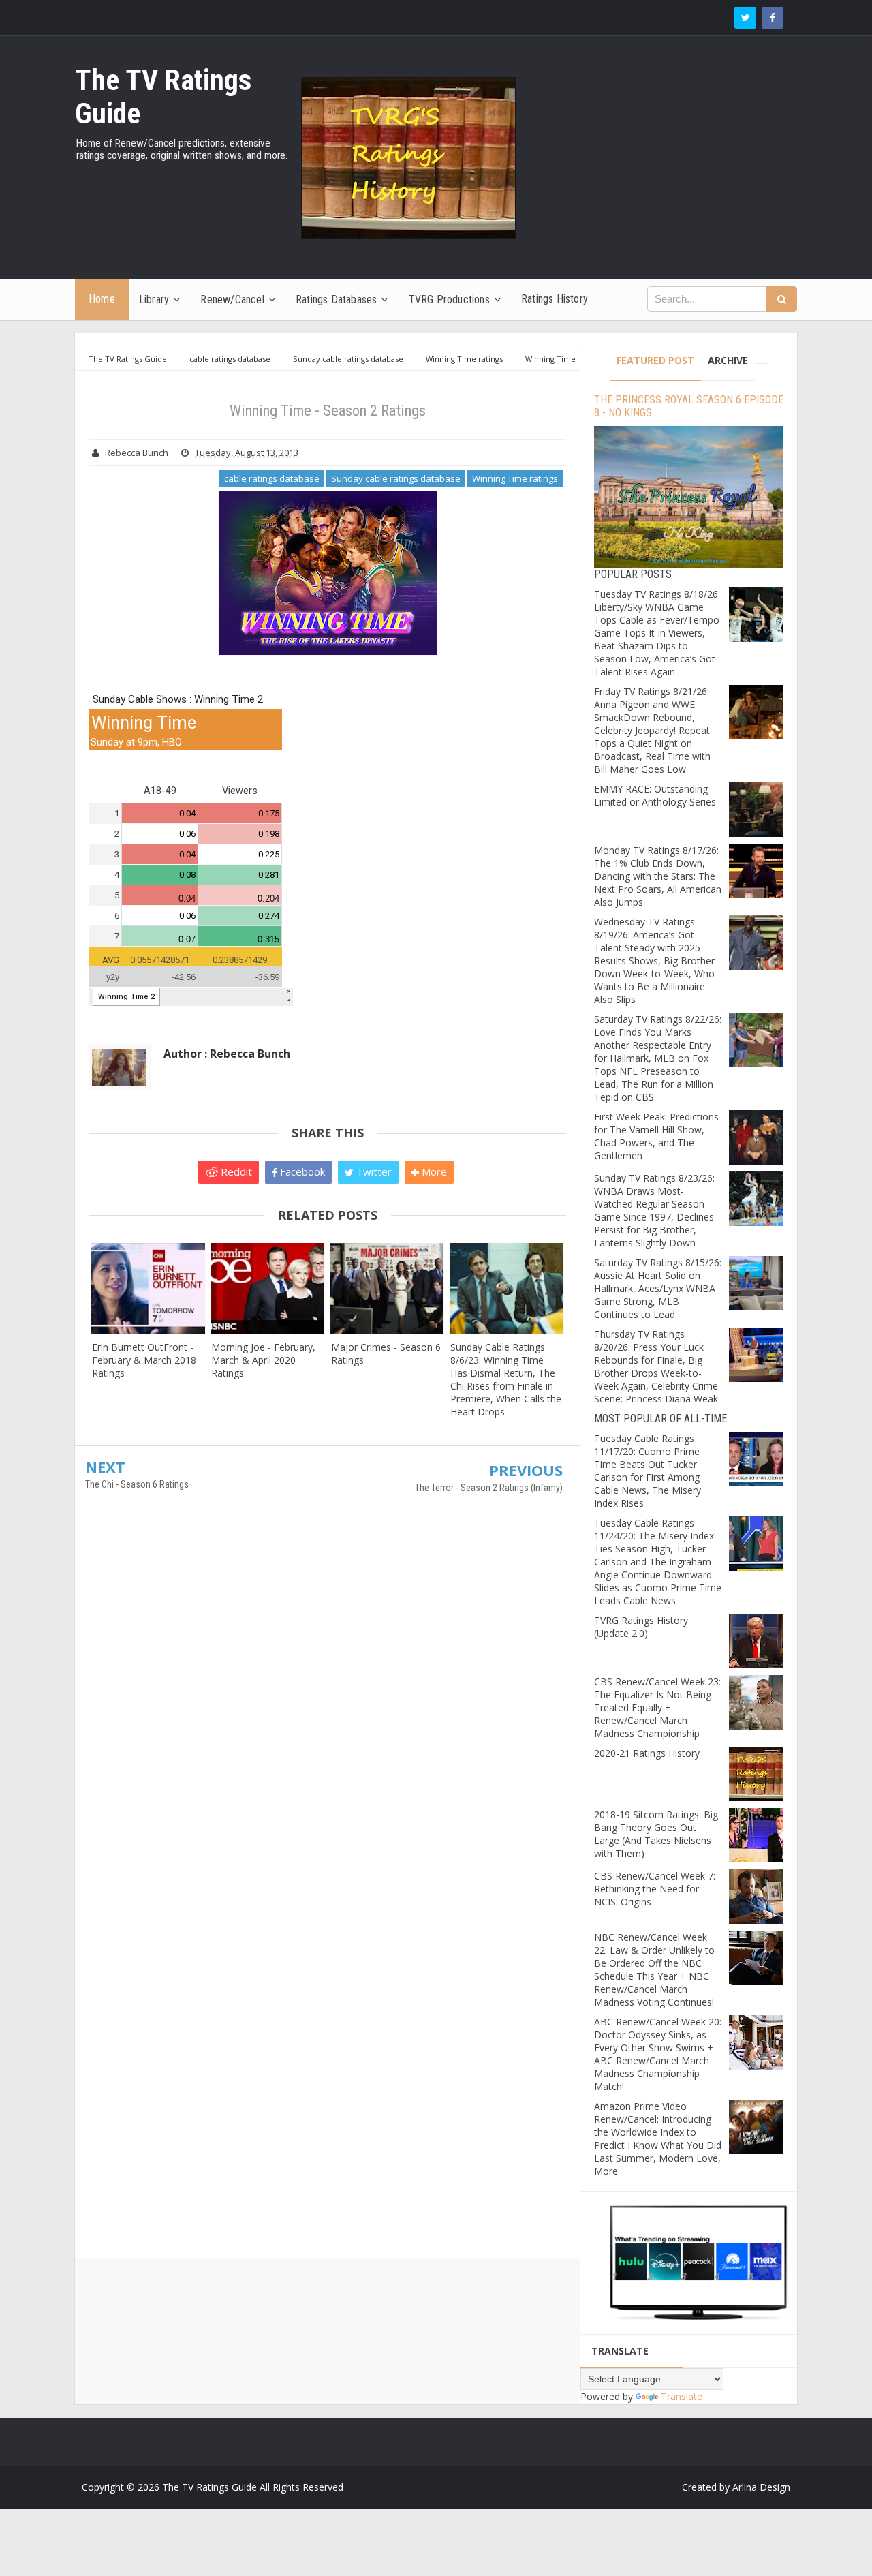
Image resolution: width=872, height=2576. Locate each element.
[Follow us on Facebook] (773, 18)
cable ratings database (272, 478)
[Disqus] (327, 1713)
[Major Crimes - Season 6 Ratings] (387, 1288)
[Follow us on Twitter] (745, 18)
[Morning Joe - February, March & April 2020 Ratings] (267, 1288)
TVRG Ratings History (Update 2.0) (641, 1627)
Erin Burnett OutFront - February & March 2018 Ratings (144, 1360)
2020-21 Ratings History (647, 1753)
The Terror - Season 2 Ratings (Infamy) (489, 1488)
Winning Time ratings (515, 478)
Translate (682, 2396)
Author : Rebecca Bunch (227, 1054)
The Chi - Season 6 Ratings (137, 1484)
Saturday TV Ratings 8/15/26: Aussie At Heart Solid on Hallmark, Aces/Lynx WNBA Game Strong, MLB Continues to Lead (658, 1288)
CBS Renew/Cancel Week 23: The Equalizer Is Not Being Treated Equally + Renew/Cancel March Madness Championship (657, 1707)
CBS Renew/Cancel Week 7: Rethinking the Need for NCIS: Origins (655, 1889)
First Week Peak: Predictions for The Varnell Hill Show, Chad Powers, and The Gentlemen (656, 1136)
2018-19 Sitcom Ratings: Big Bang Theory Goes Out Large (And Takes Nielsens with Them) (656, 1834)
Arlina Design (761, 2487)
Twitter (373, 1171)
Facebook (301, 1171)
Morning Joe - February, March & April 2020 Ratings (263, 1360)
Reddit (235, 1171)
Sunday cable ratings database (396, 478)
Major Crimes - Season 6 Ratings (386, 1353)
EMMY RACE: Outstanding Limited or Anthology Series (655, 795)
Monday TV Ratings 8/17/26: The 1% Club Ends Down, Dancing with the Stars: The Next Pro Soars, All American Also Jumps (658, 876)
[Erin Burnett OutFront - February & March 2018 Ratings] (148, 1288)
